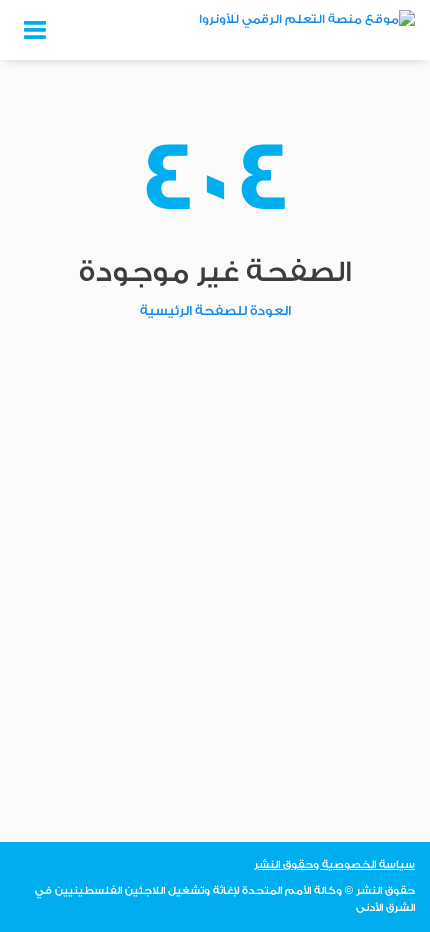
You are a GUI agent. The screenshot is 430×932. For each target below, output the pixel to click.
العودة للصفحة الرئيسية (215, 310)
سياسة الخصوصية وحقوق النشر (334, 865)
